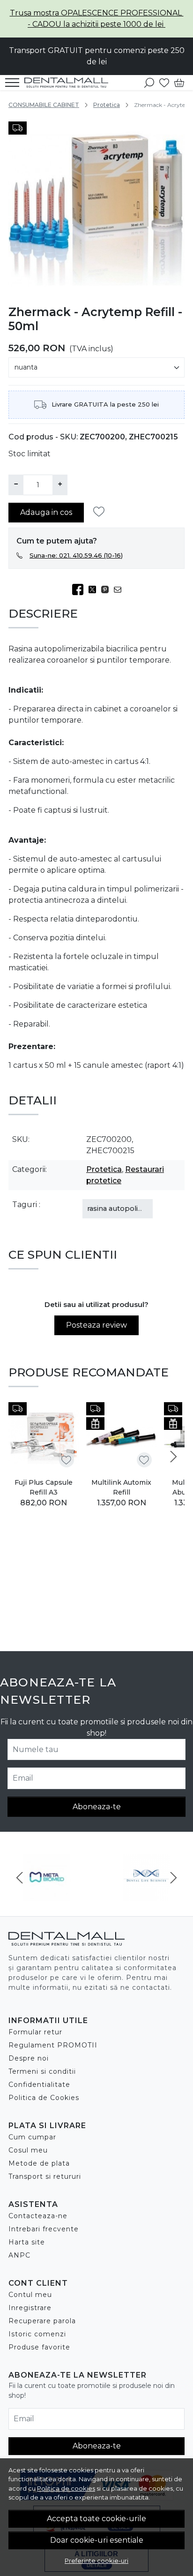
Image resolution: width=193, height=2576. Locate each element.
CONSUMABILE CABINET (44, 105)
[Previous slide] (20, 1878)
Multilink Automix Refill (121, 1487)
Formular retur (35, 2032)
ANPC (19, 2255)
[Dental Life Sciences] (146, 1895)
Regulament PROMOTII (53, 2045)
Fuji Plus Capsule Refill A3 (44, 1487)
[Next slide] (173, 1457)
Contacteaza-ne (38, 2216)
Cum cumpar (32, 2137)
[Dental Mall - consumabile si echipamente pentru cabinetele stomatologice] (69, 83)
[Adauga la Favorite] (101, 512)
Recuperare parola (42, 2321)
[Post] (95, 589)
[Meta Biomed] (47, 1895)
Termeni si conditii (42, 2071)
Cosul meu (28, 2150)
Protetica (107, 105)
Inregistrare (30, 2308)
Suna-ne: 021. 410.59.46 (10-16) (76, 555)
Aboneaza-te (97, 1807)
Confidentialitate (39, 2085)
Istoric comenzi (37, 2334)
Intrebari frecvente (44, 2229)
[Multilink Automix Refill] (121, 1437)
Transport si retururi (45, 2176)
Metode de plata (39, 2163)
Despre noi (29, 2058)
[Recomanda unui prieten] (120, 589)
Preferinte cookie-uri (96, 2561)
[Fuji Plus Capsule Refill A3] (44, 1437)
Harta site (27, 2242)
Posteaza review (96, 1325)
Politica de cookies (66, 2488)
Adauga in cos (46, 512)
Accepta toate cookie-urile (96, 2519)
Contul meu (30, 2295)
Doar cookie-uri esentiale (97, 2540)
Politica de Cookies (44, 2098)
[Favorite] (164, 83)
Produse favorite (39, 2347)
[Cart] (179, 83)
